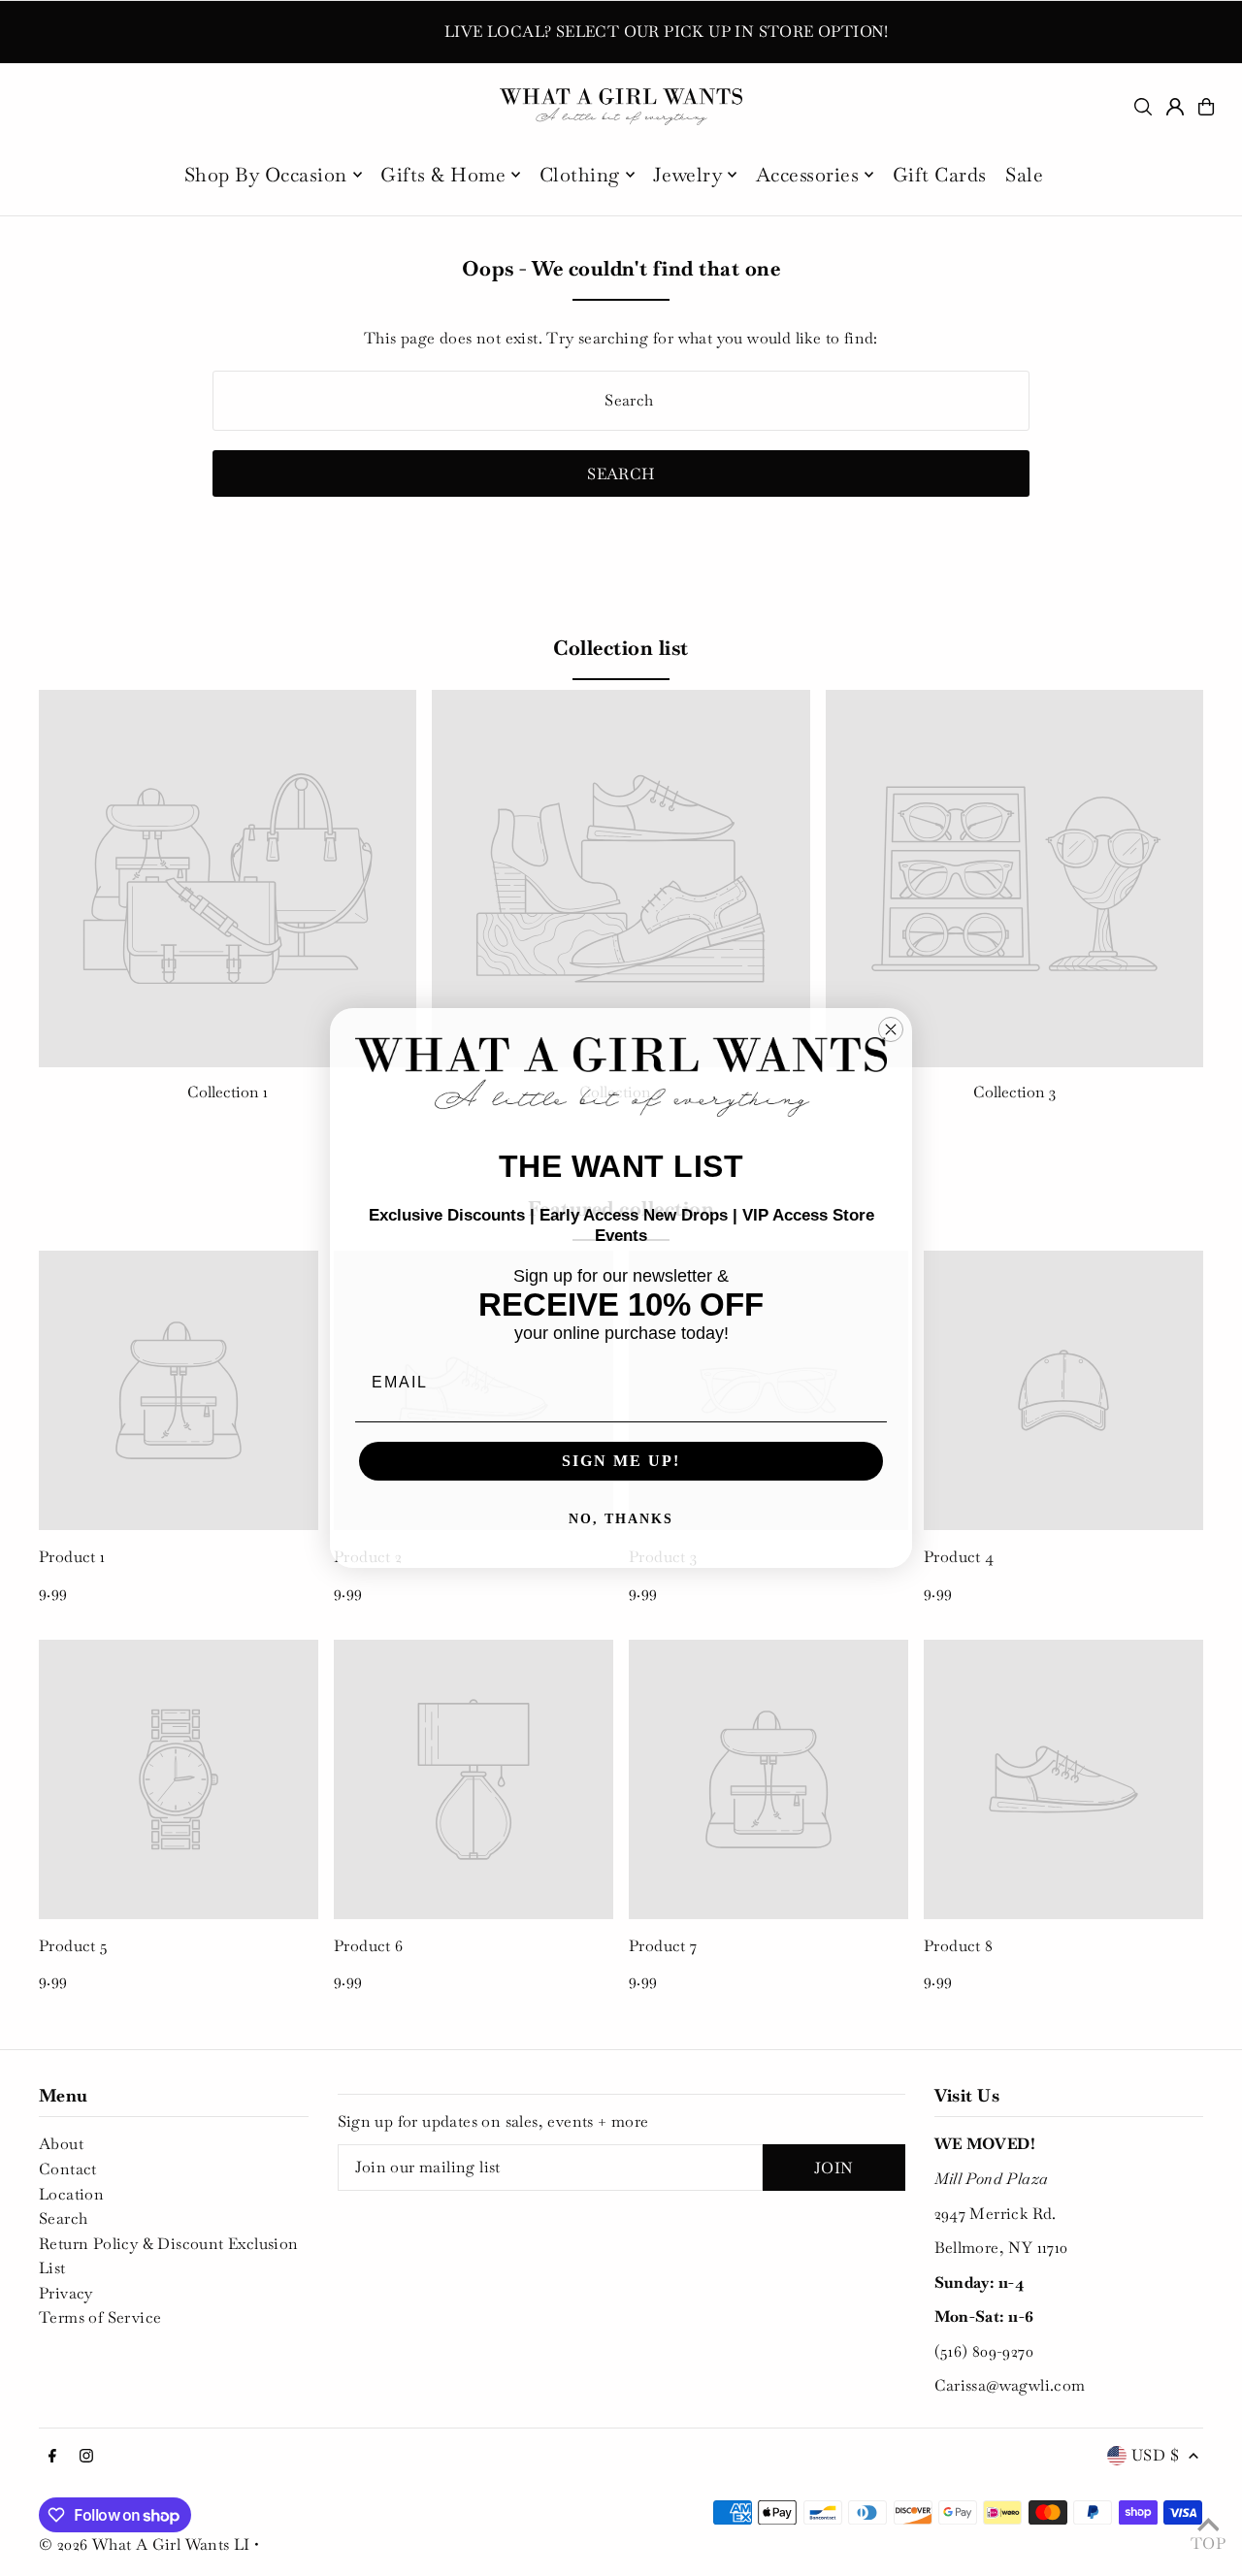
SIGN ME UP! (621, 1461)
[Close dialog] (891, 1029)
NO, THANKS (621, 1519)
